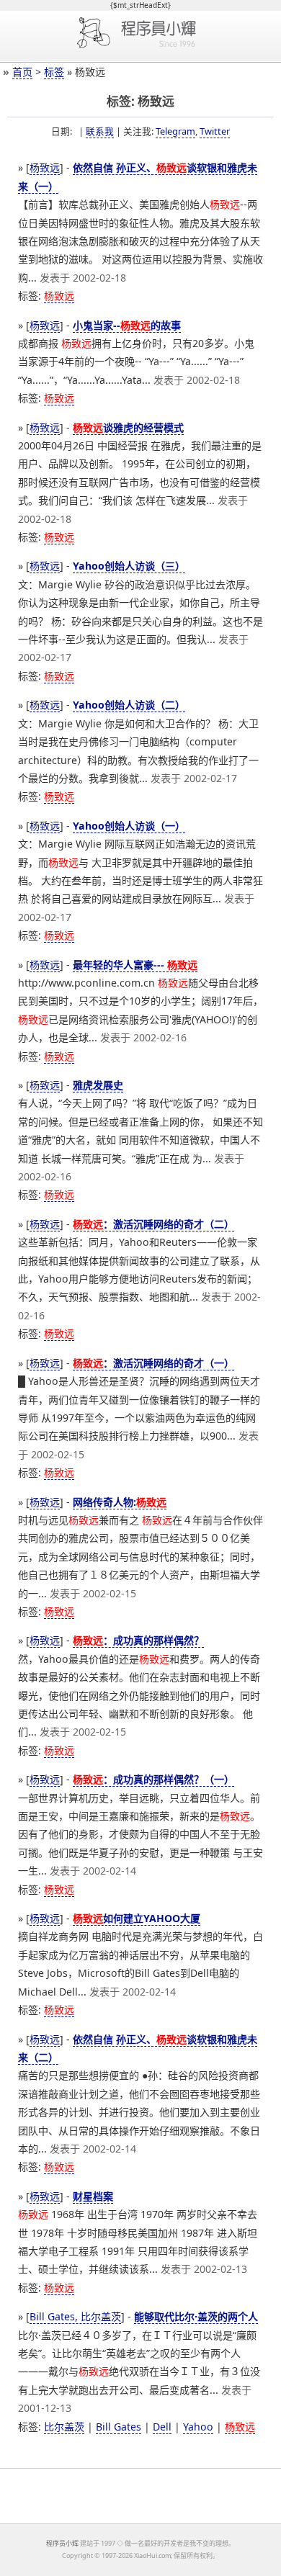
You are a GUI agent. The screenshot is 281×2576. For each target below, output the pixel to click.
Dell (162, 2427)
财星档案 (93, 2196)
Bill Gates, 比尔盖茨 (75, 2316)
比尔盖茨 (64, 2427)
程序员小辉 (62, 2543)
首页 (22, 72)
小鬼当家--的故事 (127, 325)
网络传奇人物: (120, 1502)
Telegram (175, 131)
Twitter (215, 131)
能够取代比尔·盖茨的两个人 (196, 2316)
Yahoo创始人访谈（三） (129, 566)
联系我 (100, 131)
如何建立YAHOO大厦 (137, 1918)
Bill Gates (119, 2427)
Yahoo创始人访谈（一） (129, 826)
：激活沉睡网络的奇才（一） (153, 1363)
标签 (54, 72)
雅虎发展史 (98, 1085)
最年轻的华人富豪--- (135, 965)
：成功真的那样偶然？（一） (153, 1779)
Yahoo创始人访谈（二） (129, 705)
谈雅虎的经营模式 (128, 427)
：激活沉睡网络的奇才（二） (153, 1224)
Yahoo (198, 2427)
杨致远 (45, 167)
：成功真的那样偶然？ (138, 1640)
